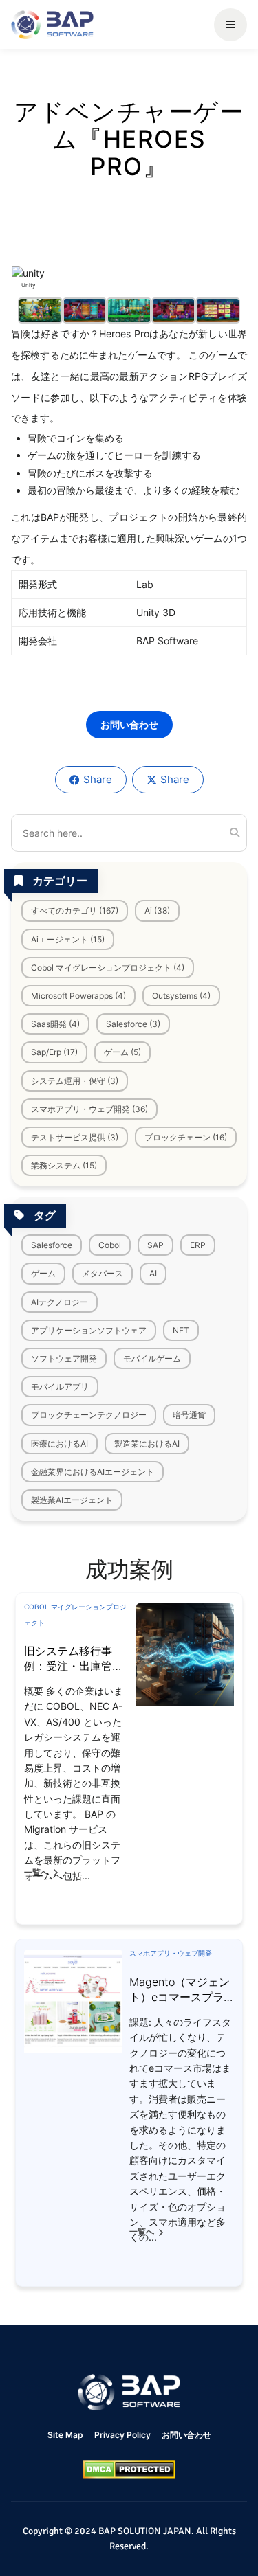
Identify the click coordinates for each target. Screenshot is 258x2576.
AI (153, 1273)
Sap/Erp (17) (54, 1052)
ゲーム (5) (122, 1052)
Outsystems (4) (181, 996)
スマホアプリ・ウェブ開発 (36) (89, 1109)
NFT (181, 1330)
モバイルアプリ (60, 1387)
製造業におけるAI (147, 1444)
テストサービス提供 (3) (75, 1137)
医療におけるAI (60, 1444)
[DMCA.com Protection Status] (129, 2470)
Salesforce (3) (133, 1024)
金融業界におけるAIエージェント (93, 1472)
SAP (155, 1245)
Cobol (110, 1245)
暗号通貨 (189, 1415)
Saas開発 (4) (55, 1024)
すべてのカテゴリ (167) (75, 911)
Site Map (65, 2435)
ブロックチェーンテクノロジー (89, 1415)
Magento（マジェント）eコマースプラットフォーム (180, 1997)
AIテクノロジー (60, 1302)
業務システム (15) (64, 1165)
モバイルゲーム (152, 1358)
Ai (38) (157, 911)
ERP (198, 1245)
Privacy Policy (122, 2435)
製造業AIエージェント (72, 1500)
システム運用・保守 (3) (75, 1081)
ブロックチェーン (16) (186, 1137)
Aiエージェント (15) (68, 939)
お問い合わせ (129, 724)
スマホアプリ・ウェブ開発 (171, 1953)
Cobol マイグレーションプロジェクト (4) (108, 968)
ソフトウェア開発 (64, 1358)
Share (98, 779)
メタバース (103, 1273)
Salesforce (52, 1245)
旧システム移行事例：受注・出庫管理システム (74, 1666)
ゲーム (43, 1273)
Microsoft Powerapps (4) (78, 996)
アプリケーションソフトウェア (89, 1330)
